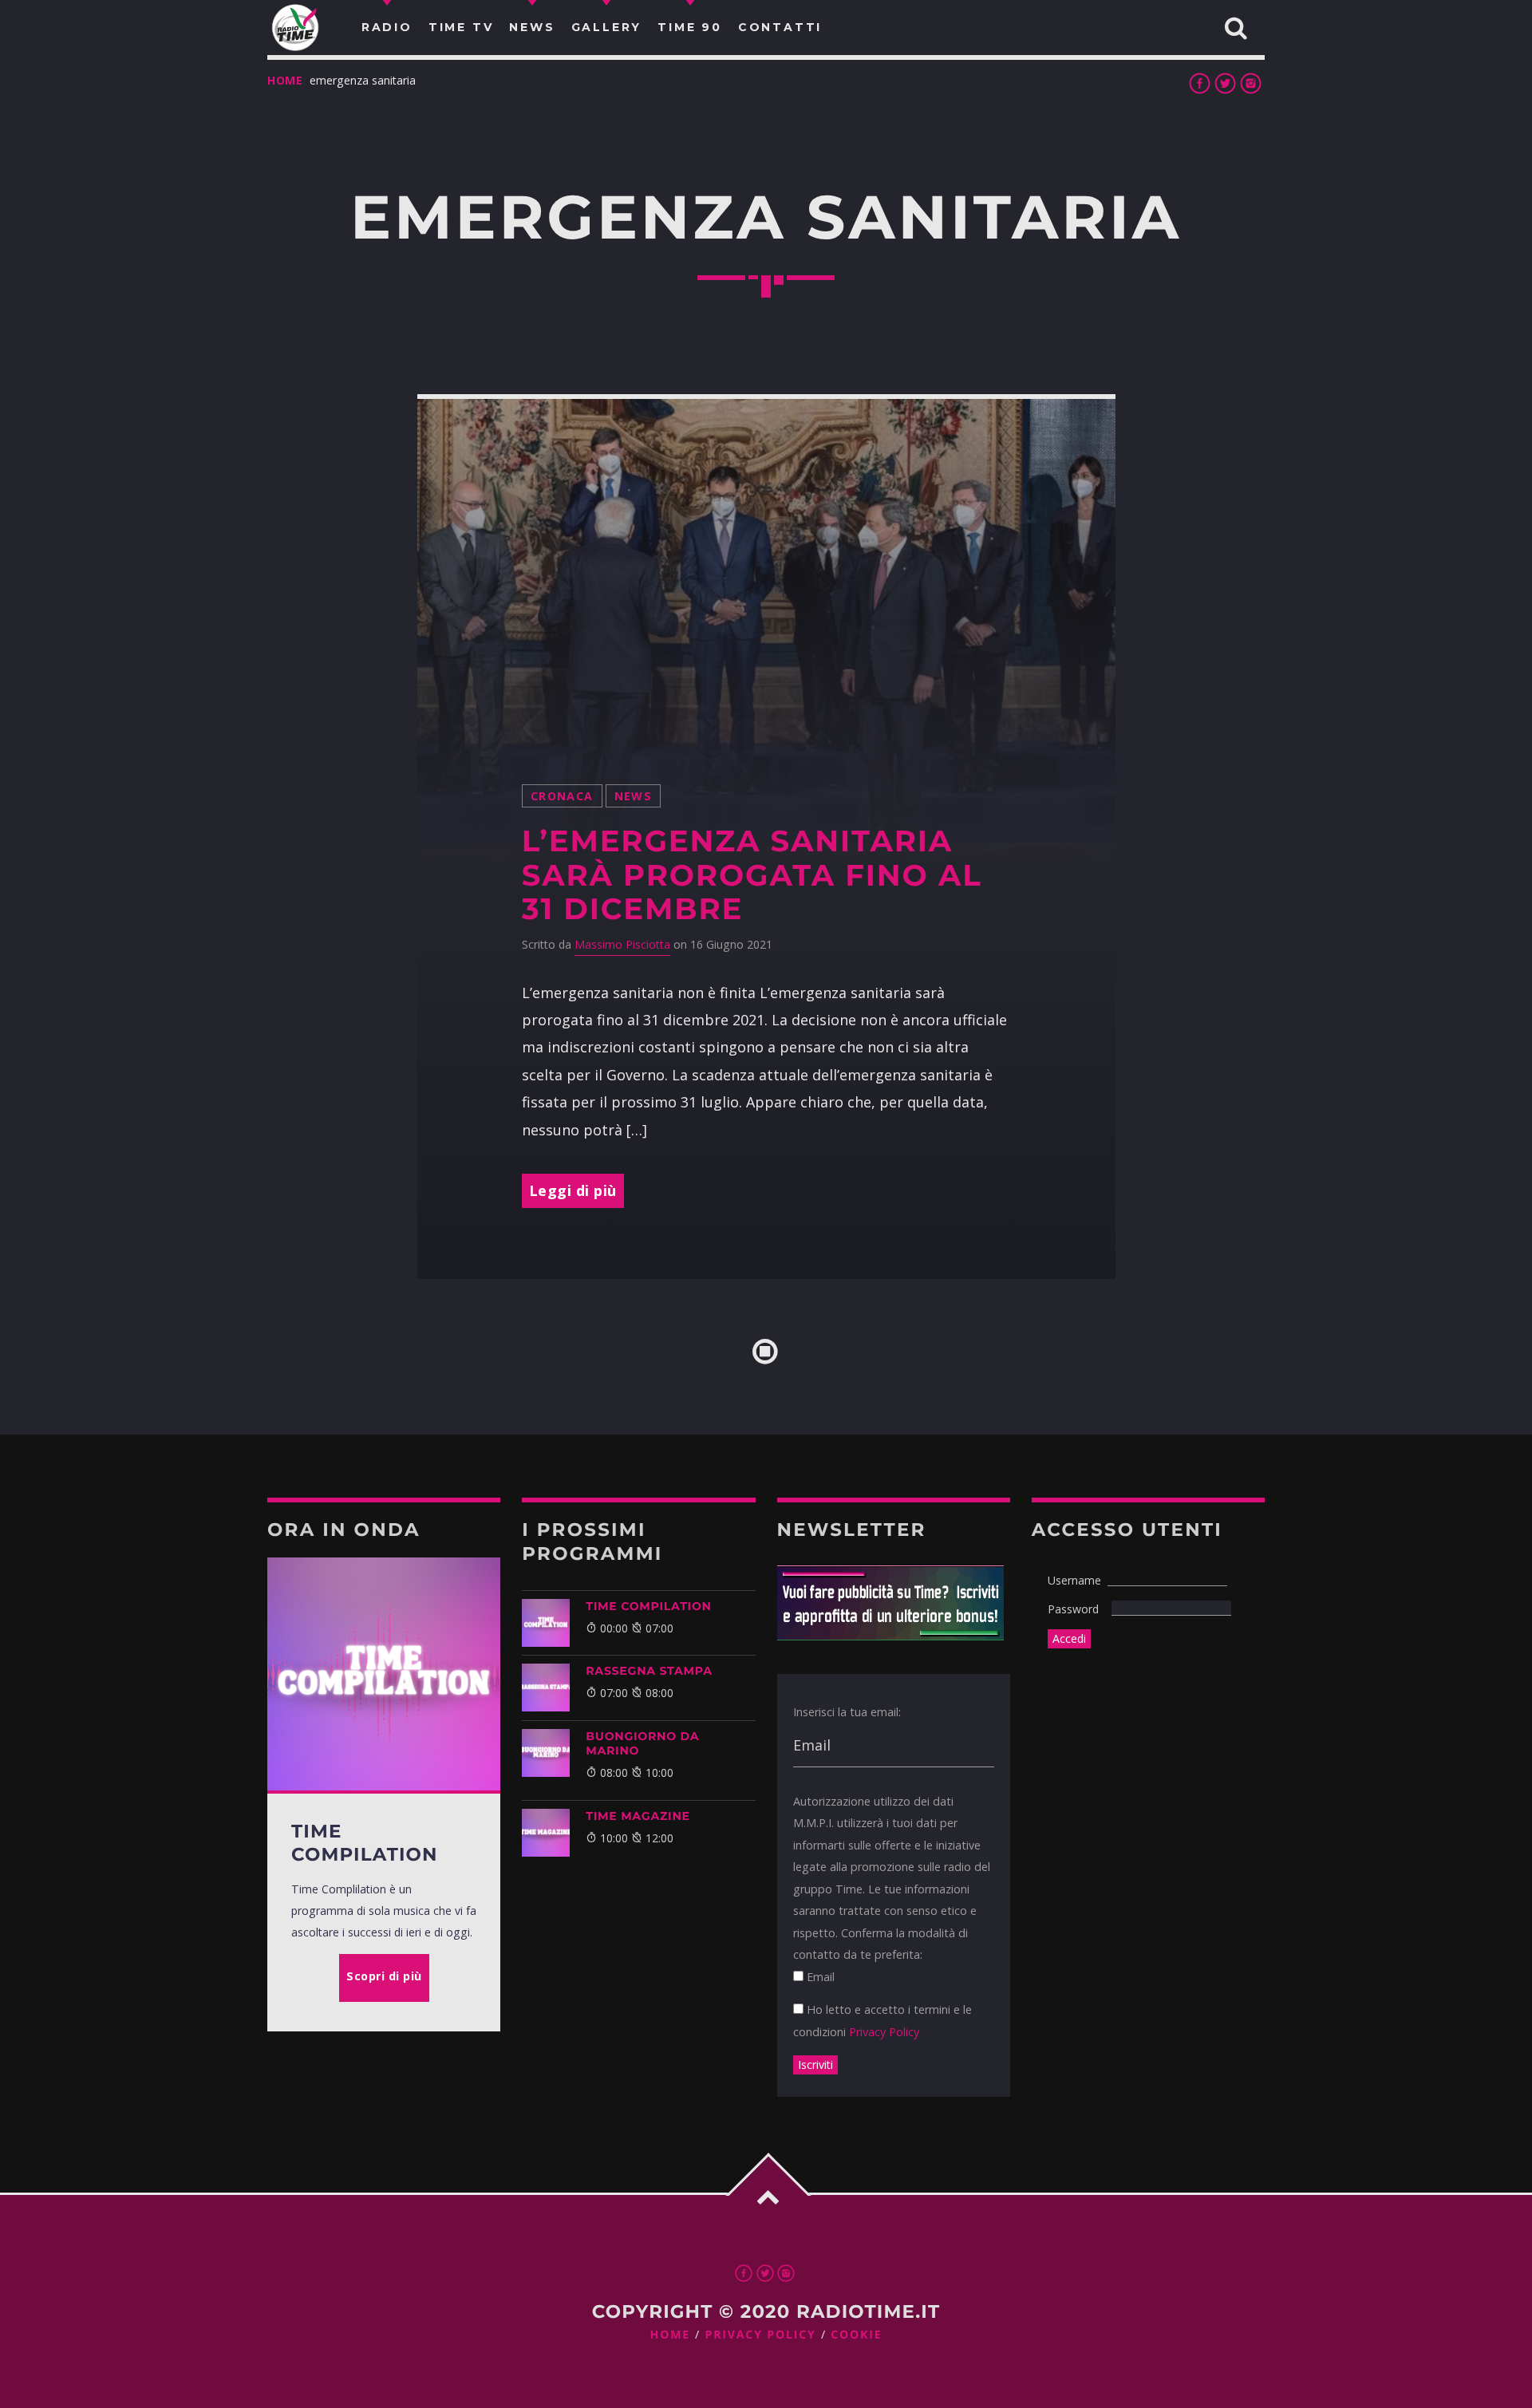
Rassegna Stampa (649, 1671)
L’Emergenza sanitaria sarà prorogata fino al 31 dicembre (752, 875)
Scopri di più (384, 1976)
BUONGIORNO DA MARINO (642, 1743)
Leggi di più (573, 1190)
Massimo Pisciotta (622, 944)
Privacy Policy (884, 2032)
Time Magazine (638, 1816)
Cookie (856, 2335)
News (634, 796)
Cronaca (562, 796)
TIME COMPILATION (648, 1606)
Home (285, 80)
